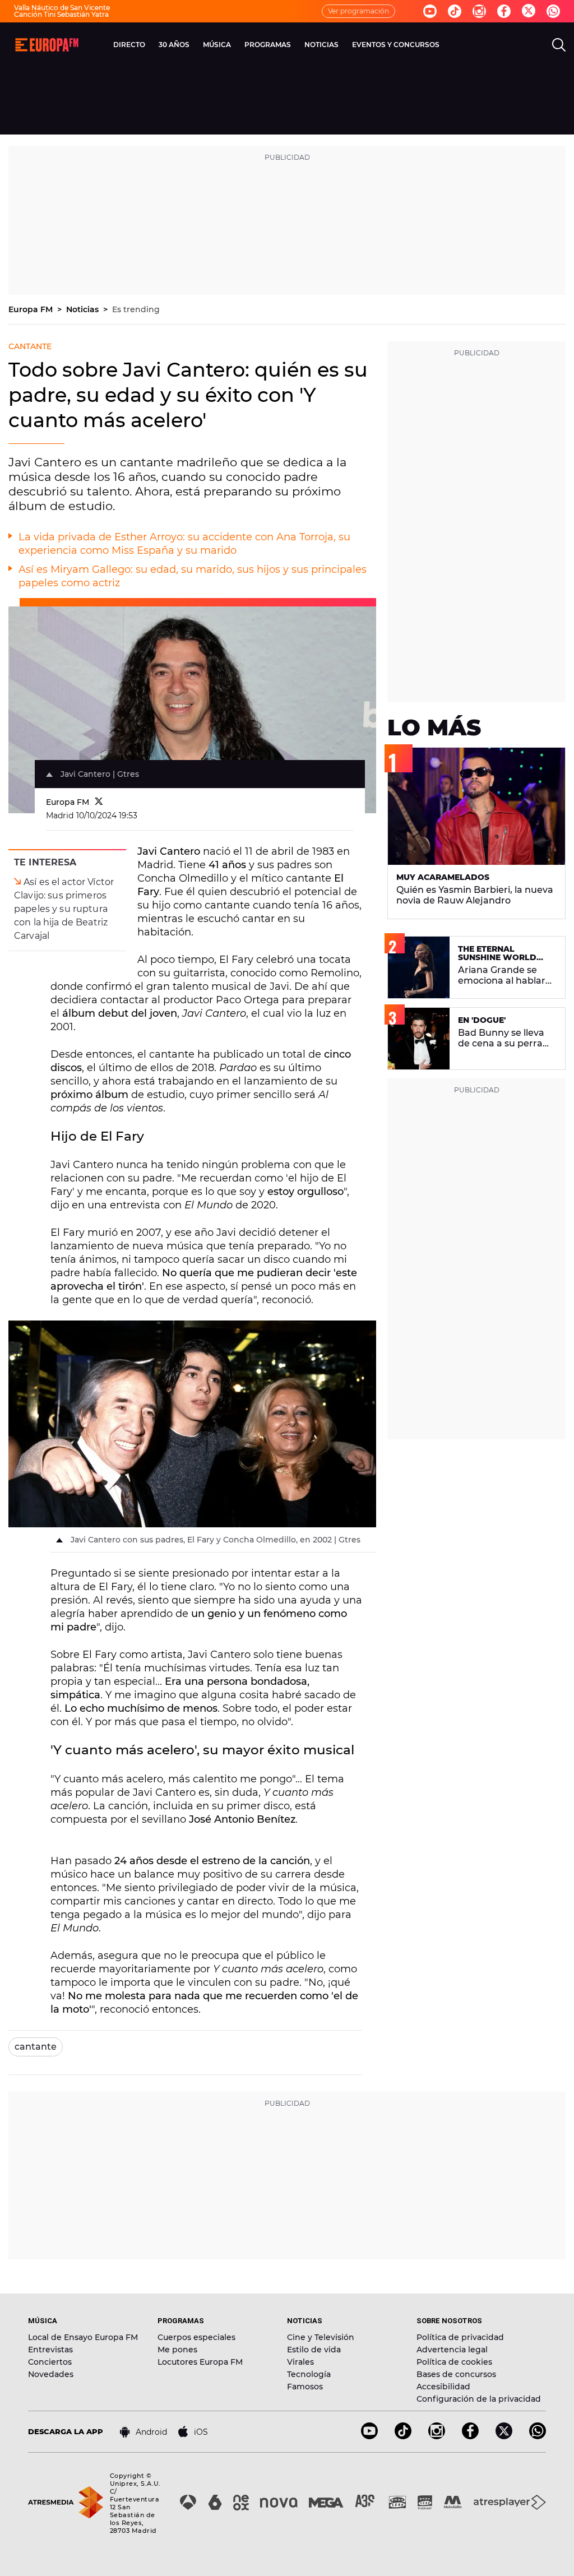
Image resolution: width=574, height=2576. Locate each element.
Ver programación (358, 11)
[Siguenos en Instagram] (479, 11)
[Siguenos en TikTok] (403, 2436)
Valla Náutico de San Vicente (62, 8)
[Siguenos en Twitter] (529, 11)
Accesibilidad (443, 2387)
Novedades (51, 2374)
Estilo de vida (314, 2350)
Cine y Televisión (321, 2337)
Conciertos (50, 2362)
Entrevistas (50, 2350)
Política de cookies (454, 2362)
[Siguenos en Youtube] (430, 11)
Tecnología (309, 2374)
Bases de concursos (456, 2374)
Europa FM (32, 309)
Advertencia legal (452, 2350)
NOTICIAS (321, 45)
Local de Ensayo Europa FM (83, 2337)
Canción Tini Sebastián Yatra (61, 14)
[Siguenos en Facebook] (504, 11)
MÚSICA (217, 45)
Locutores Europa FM (200, 2362)
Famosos (305, 2387)
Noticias (84, 309)
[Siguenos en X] (504, 2436)
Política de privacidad (460, 2337)
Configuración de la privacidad (479, 2399)
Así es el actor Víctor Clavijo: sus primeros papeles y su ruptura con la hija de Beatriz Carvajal (64, 909)
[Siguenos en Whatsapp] (553, 11)
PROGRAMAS (268, 45)
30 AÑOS (174, 45)
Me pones (177, 2350)
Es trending (136, 309)
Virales (300, 2362)
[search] (559, 45)
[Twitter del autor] (99, 802)
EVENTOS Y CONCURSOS (396, 45)
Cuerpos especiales (196, 2337)
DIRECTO (129, 45)
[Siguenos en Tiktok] (455, 11)
